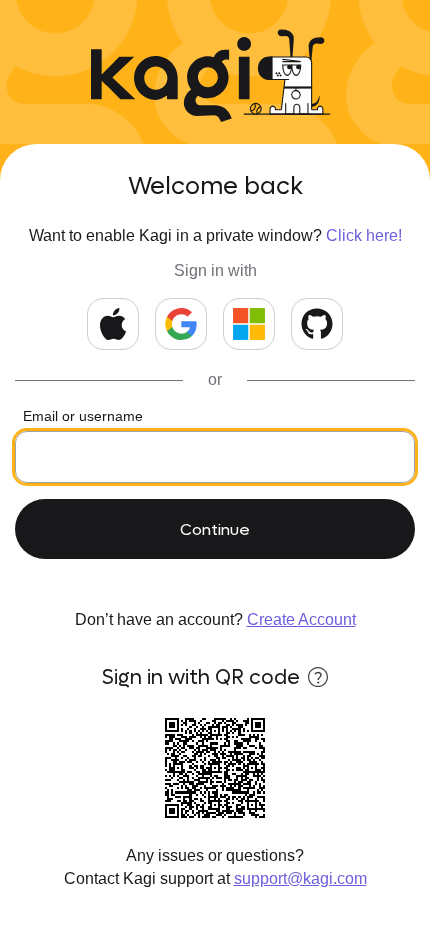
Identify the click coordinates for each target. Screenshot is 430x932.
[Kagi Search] (171, 79)
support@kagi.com (300, 878)
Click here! (364, 235)
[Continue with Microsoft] (249, 324)
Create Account (301, 619)
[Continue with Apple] (113, 324)
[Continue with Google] (181, 324)
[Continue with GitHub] (317, 324)
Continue (215, 529)
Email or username (83, 416)
